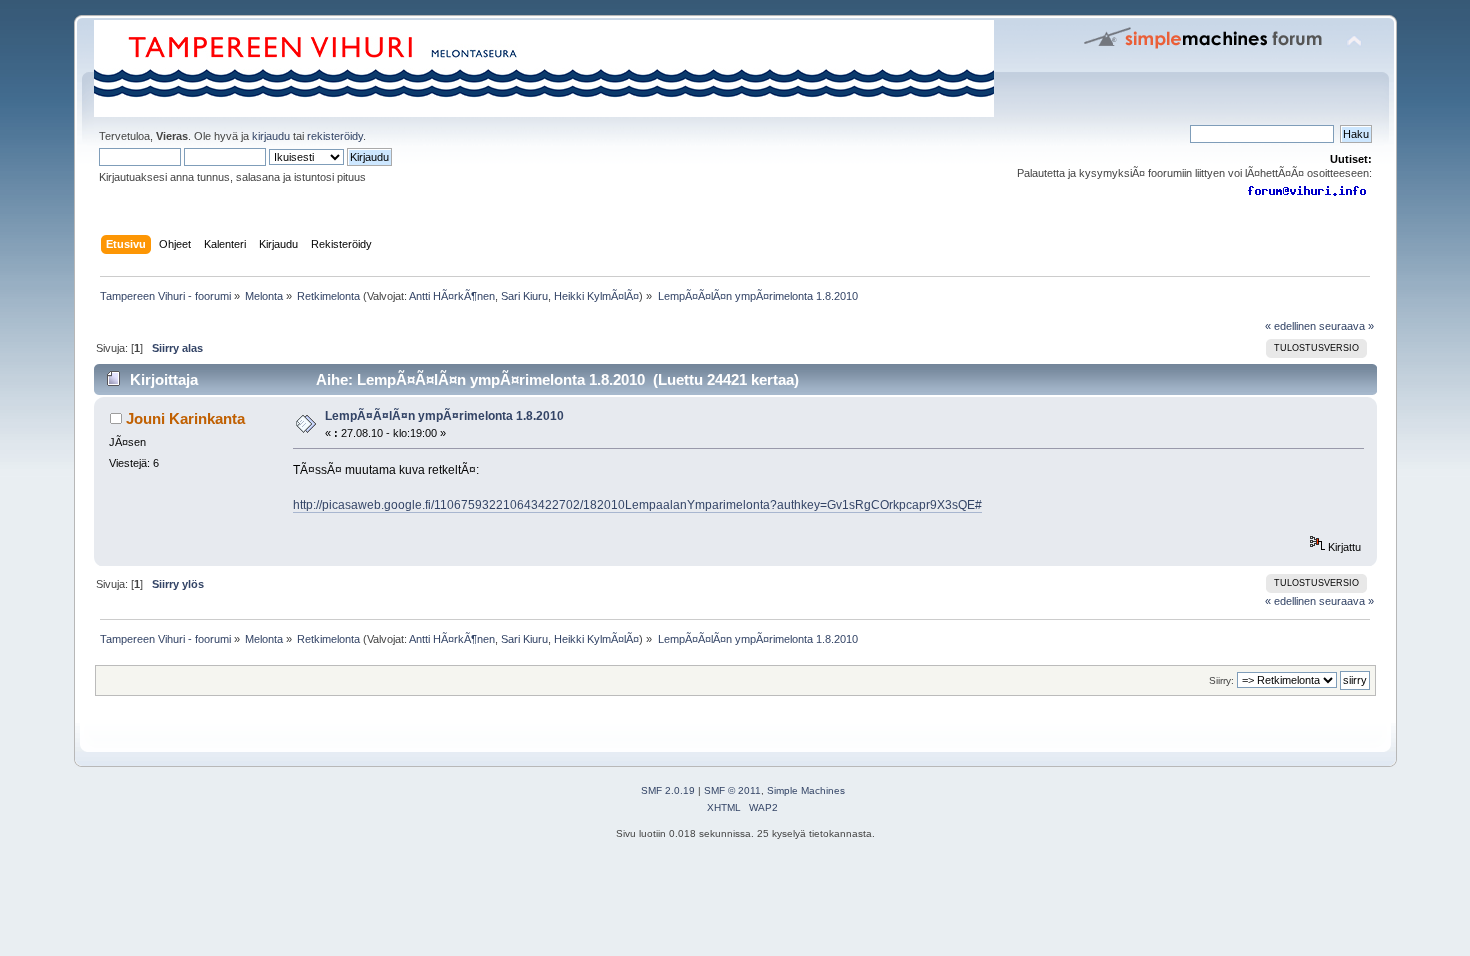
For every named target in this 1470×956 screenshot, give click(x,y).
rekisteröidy (335, 136)
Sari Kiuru (524, 296)
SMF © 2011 (732, 790)
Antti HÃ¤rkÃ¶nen (452, 296)
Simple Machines (806, 790)
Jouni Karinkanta (185, 418)
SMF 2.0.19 (668, 790)
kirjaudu (271, 136)
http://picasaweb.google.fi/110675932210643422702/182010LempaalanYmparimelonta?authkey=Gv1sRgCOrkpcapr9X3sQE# (637, 505)
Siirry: (1221, 680)
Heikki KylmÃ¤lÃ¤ (596, 296)
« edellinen (1290, 326)
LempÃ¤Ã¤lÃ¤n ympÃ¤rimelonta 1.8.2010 (444, 416)
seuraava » (1346, 326)
